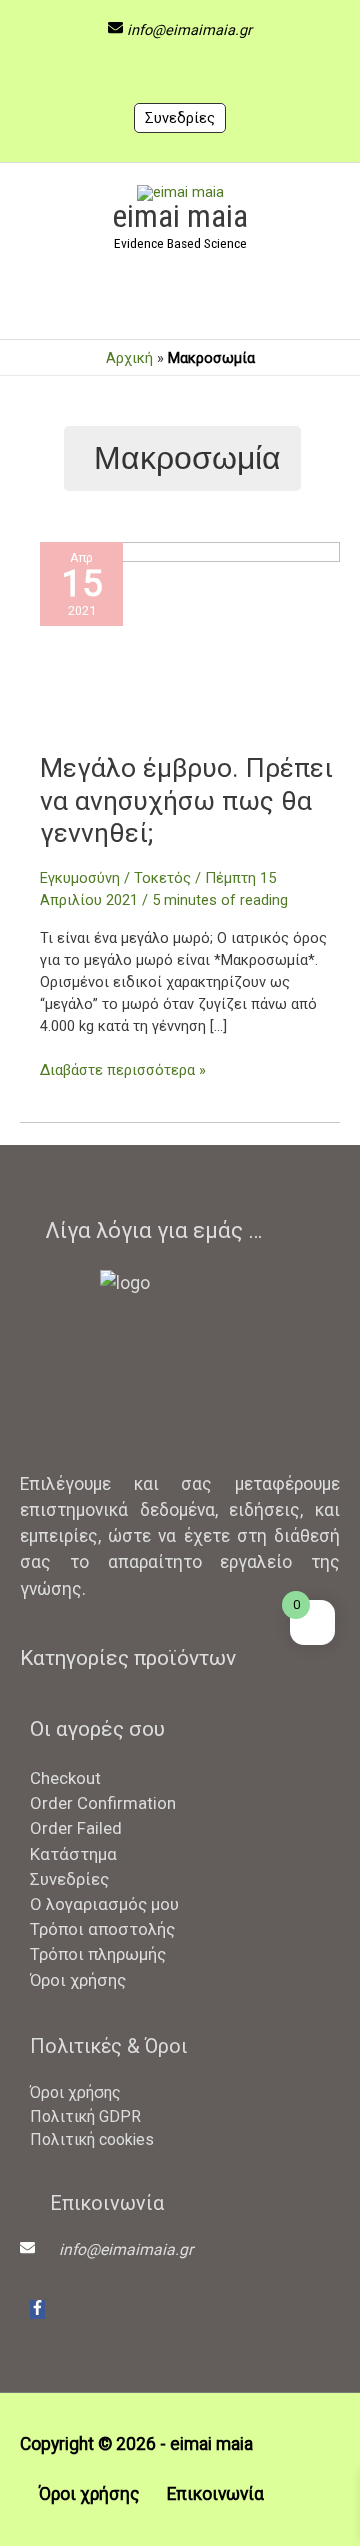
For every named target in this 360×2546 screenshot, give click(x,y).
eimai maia (180, 216)
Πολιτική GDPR (85, 2116)
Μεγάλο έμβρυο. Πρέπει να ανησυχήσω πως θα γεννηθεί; (186, 800)
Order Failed (76, 1828)
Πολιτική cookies (92, 2139)
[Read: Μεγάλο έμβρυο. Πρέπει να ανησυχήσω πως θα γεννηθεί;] (190, 646)
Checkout (65, 1778)
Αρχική (129, 358)
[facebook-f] (37, 2309)
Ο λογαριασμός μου (104, 1904)
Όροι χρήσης (78, 1980)
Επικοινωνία (215, 2494)
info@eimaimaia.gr (189, 30)
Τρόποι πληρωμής (98, 1954)
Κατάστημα (73, 1854)
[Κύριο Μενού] (180, 306)
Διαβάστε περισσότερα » (123, 1069)
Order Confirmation (103, 1803)
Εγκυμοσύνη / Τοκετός (115, 878)
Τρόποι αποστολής (102, 1929)
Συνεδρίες (180, 118)
